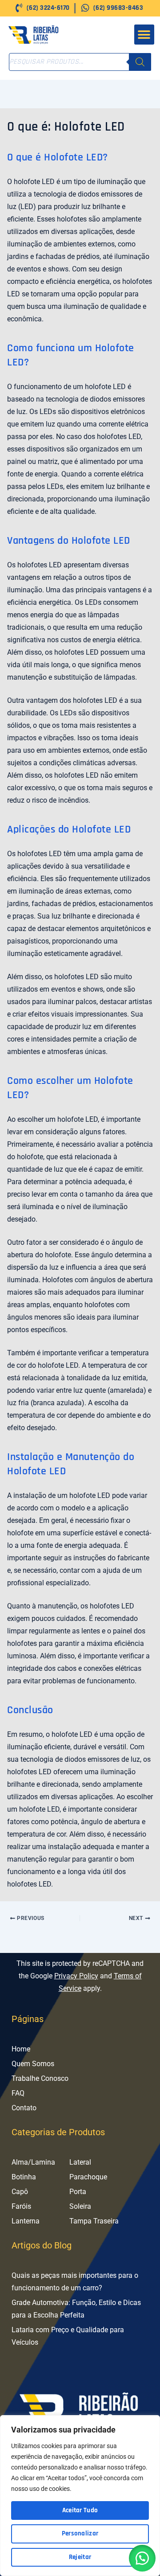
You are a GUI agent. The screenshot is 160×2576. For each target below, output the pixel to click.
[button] (144, 35)
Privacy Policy (76, 1976)
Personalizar (80, 2533)
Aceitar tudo (80, 2510)
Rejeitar (80, 2557)
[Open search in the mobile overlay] (80, 62)
